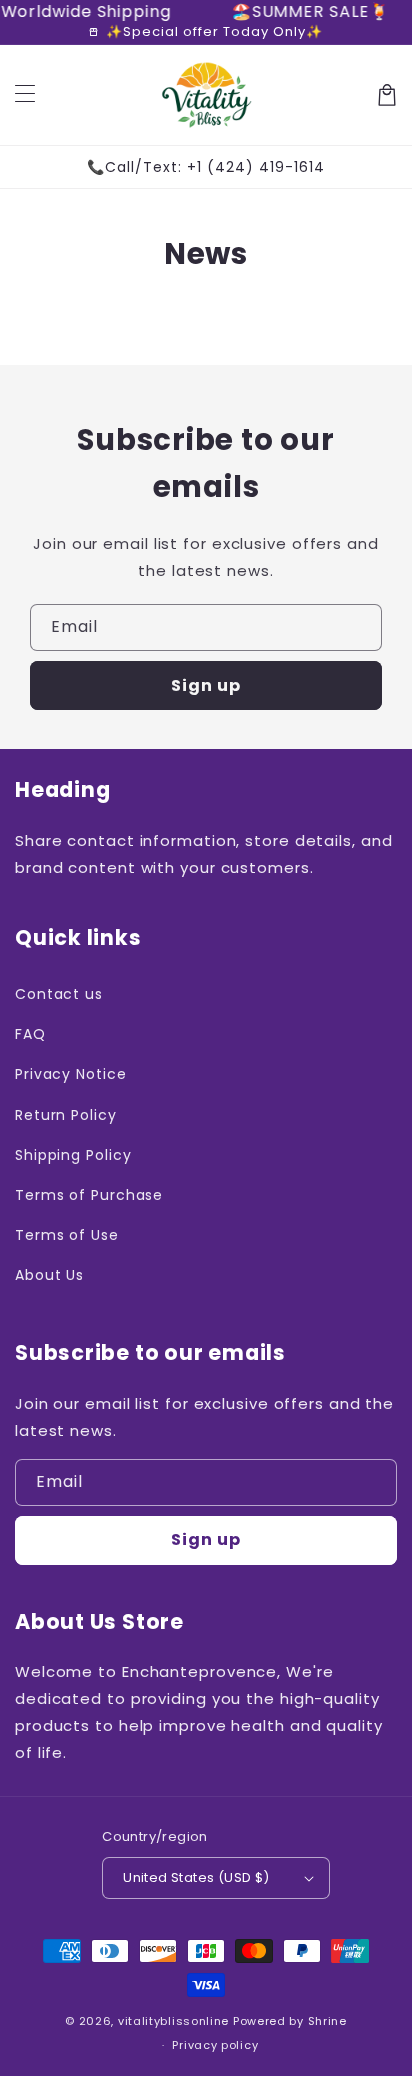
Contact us (59, 994)
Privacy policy (215, 2045)
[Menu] (25, 95)
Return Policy (66, 1115)
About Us (49, 1275)
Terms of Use (67, 1235)
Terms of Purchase (89, 1195)
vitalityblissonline (173, 2021)
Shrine (327, 2021)
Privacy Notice (71, 1074)
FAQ (30, 1034)
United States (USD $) (196, 1877)
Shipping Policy (73, 1155)
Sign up (206, 685)
